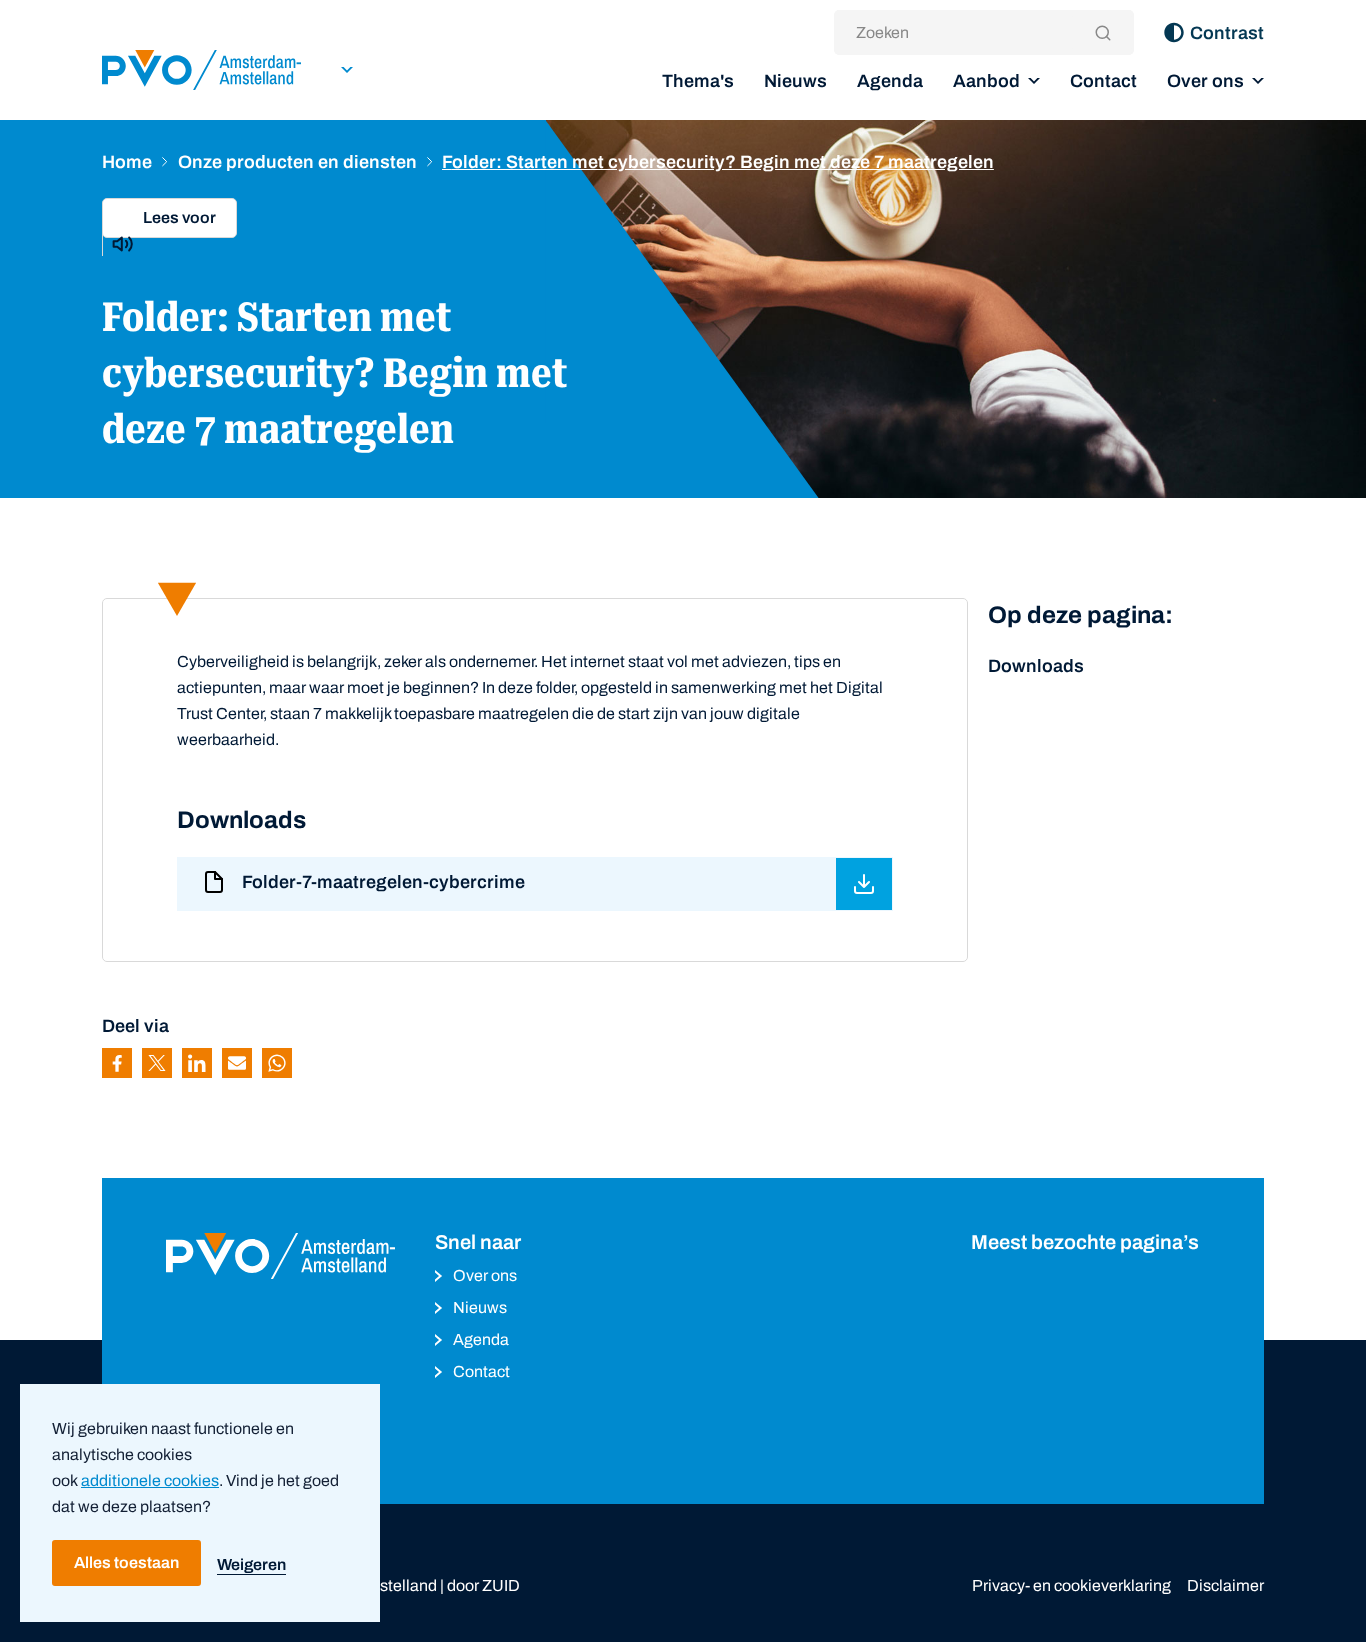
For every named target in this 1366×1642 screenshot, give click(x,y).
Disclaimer (1225, 1585)
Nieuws (795, 81)
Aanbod (986, 81)
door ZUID (483, 1585)
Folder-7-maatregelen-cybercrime (383, 882)
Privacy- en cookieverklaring (1071, 1585)
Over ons (1205, 81)
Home (127, 162)
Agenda (890, 81)
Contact (1103, 81)
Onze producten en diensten (297, 162)
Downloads (1036, 666)
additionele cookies (150, 1480)
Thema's (698, 81)
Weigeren (251, 1564)
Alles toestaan (126, 1562)
